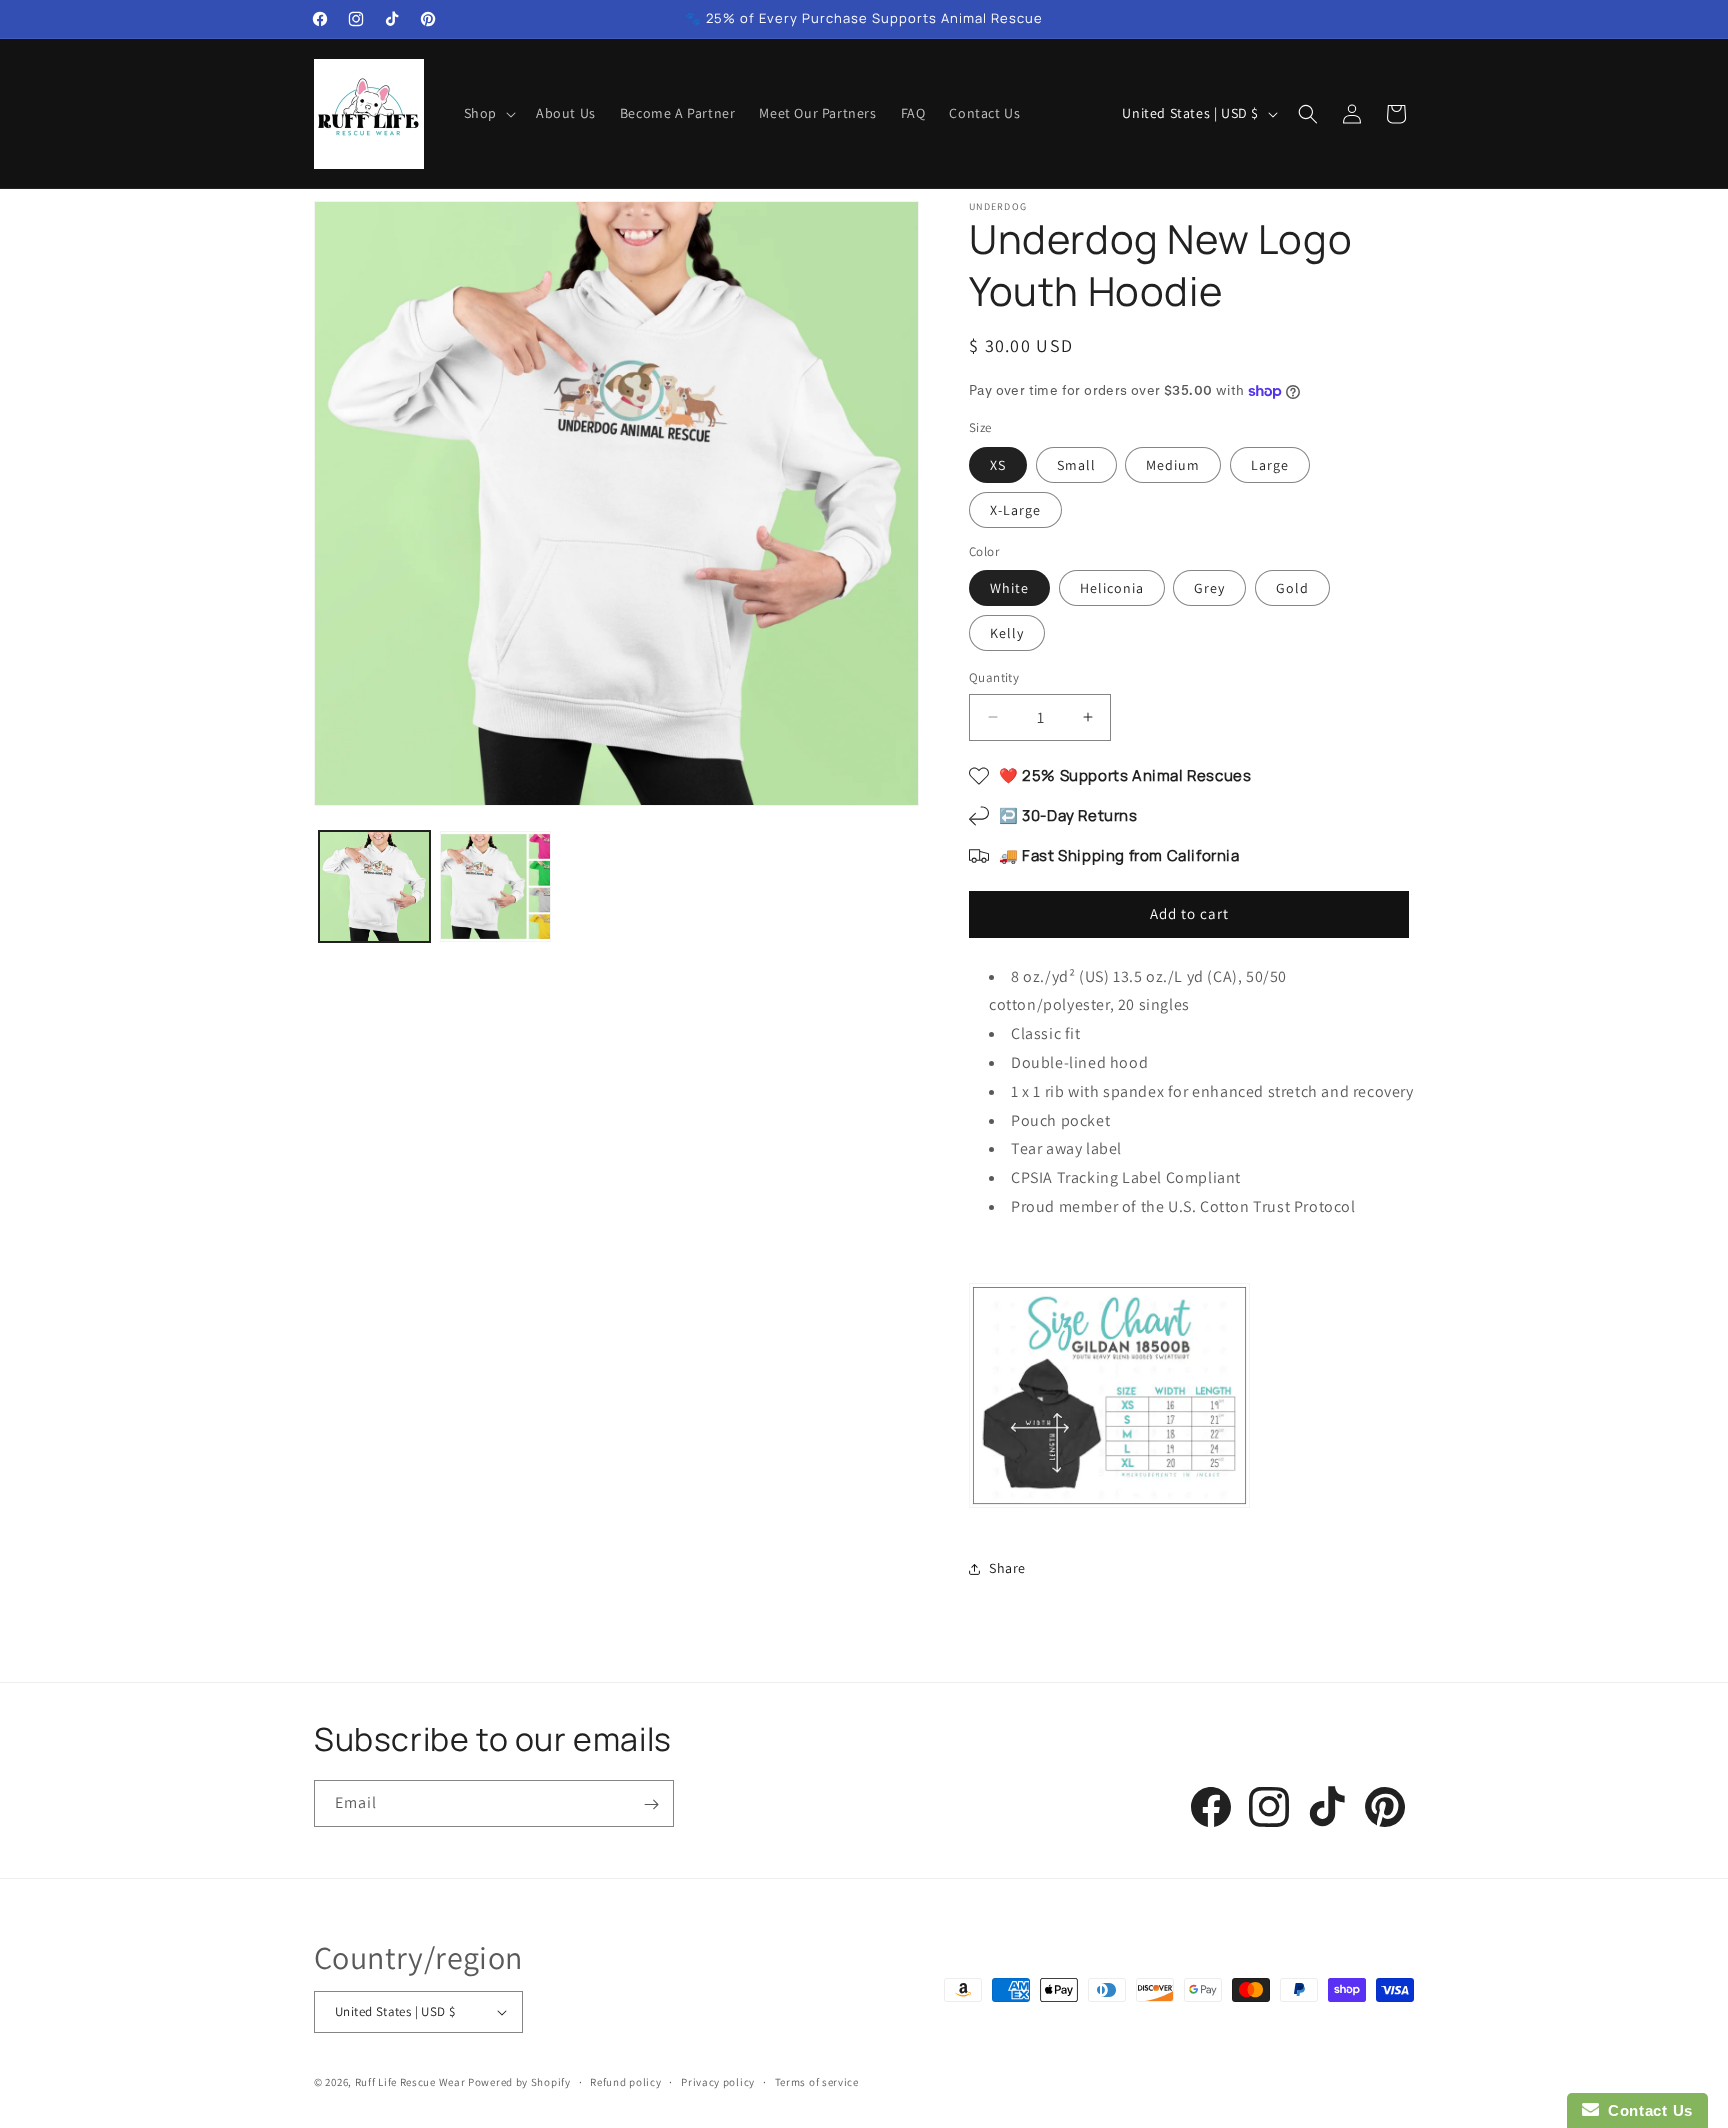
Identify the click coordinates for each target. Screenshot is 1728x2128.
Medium (1173, 465)
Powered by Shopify (519, 2082)
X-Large (1015, 510)
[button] (488, 113)
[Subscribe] (651, 1804)
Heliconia (1112, 588)
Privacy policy (718, 2081)
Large (1270, 465)
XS (998, 465)
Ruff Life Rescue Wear (410, 2082)
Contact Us (1646, 2110)
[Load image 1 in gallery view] (374, 886)
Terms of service (817, 2081)
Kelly (1007, 633)
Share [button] (1007, 1568)
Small (1076, 465)
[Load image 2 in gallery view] (495, 886)
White (1009, 588)
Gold (1292, 588)
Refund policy (625, 2081)
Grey (1209, 588)
